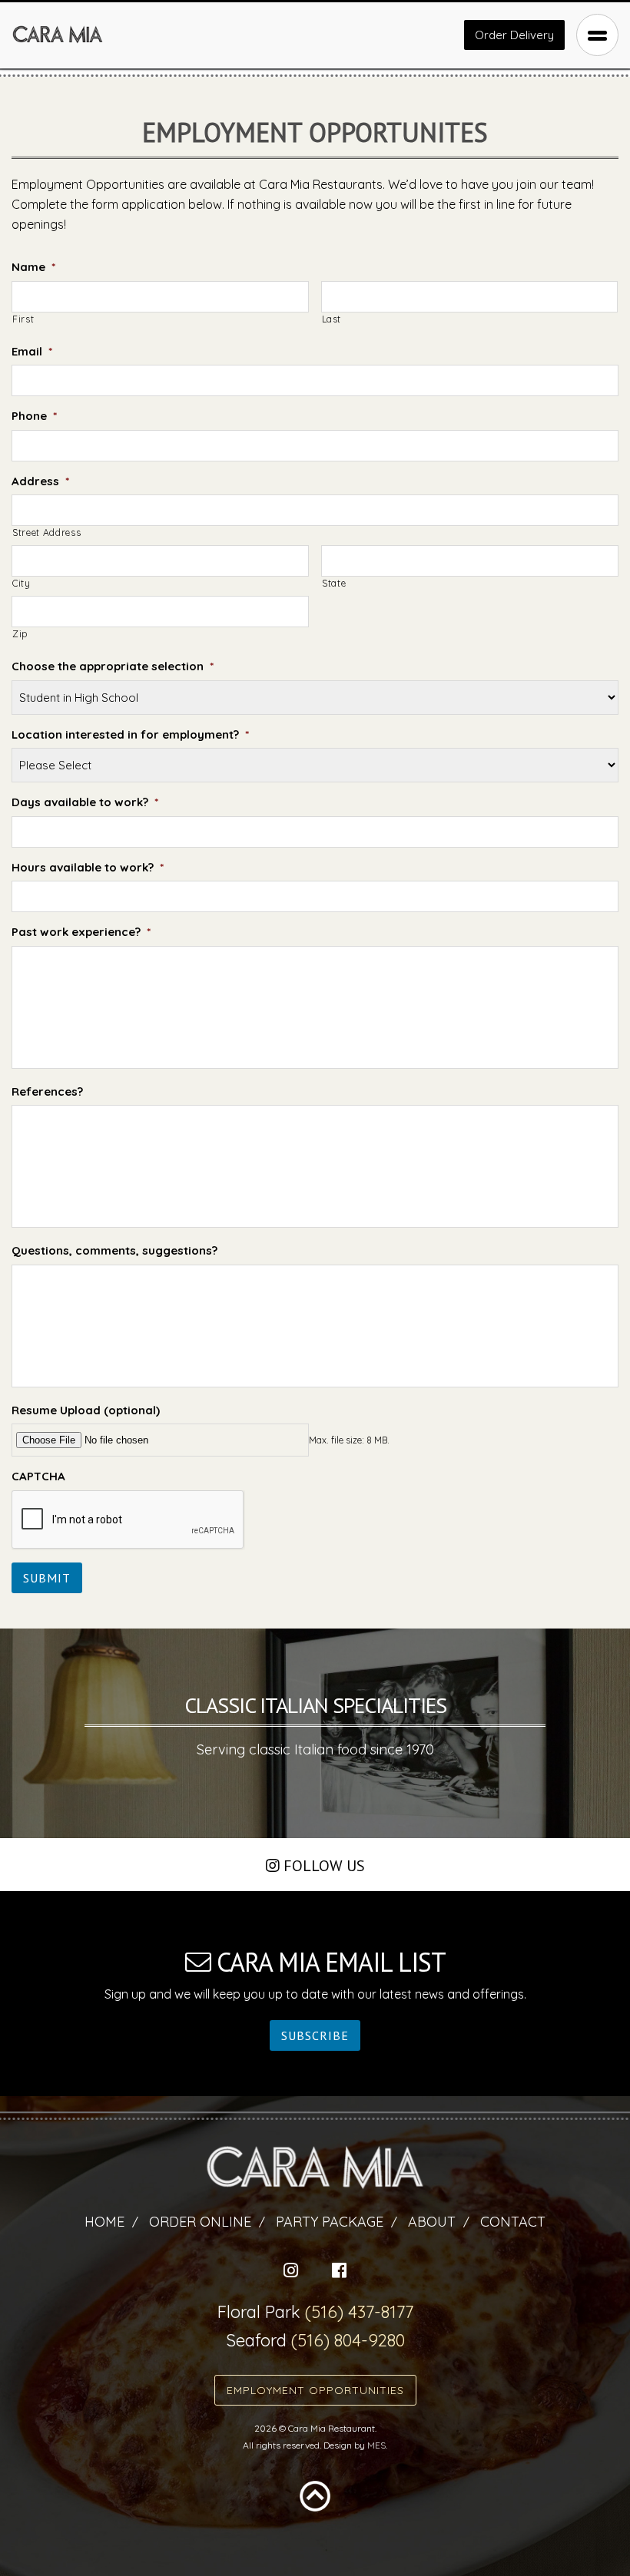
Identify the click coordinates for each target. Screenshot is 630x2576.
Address (40, 481)
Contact (513, 2222)
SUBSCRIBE (315, 2035)
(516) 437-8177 (359, 2312)
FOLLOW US (322, 1866)
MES (376, 2445)
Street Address (46, 532)
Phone (34, 416)
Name (33, 267)
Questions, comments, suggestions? (114, 1250)
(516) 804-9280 (348, 2340)
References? (47, 1091)
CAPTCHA (38, 1476)
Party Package (330, 2222)
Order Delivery (514, 35)
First (23, 319)
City (22, 583)
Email (32, 351)
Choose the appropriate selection (113, 666)
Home (104, 2222)
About (432, 2222)
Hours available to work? (88, 867)
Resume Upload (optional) (86, 1410)
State (334, 583)
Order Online (200, 2222)
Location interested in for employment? (130, 734)
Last (332, 319)
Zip (20, 634)
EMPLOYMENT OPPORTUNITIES (315, 2390)
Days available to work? (85, 802)
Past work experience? (81, 932)
